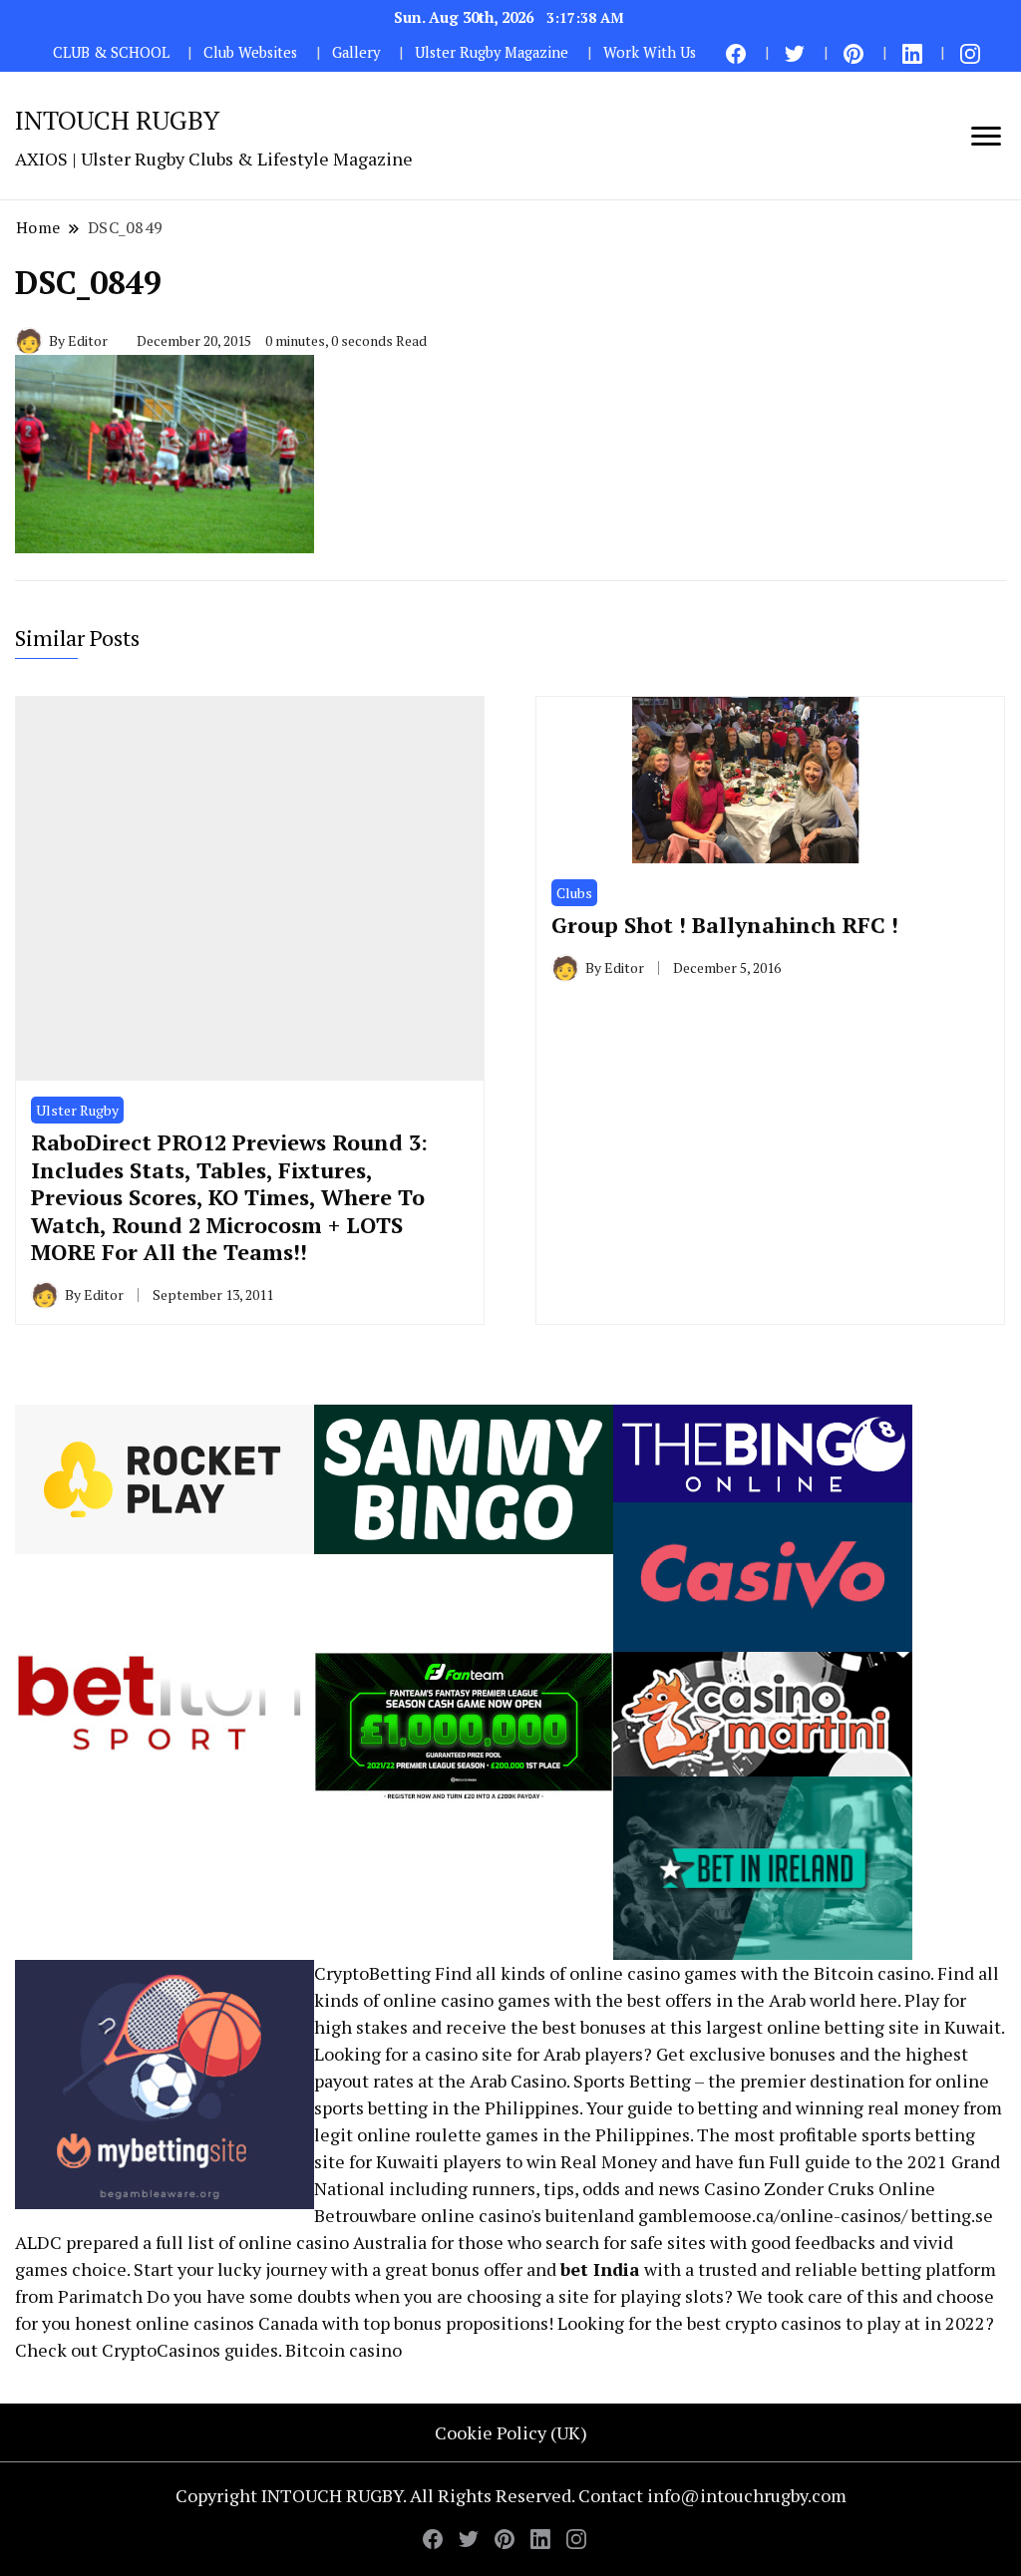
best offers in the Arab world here (762, 2000)
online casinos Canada (227, 2323)
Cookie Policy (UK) (511, 2432)
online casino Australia (333, 2242)
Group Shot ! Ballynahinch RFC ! (725, 925)
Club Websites (250, 52)
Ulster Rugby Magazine (492, 52)
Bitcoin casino (872, 1973)
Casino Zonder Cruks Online (820, 2188)
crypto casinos (783, 2323)
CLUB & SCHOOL (111, 52)
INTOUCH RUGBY (117, 120)
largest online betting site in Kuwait (853, 2027)
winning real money (877, 2107)
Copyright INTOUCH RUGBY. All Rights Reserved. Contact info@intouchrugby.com (511, 2495)
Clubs (574, 893)
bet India (600, 2269)
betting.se (952, 2215)
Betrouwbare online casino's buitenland (474, 2215)
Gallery (356, 52)
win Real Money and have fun (646, 2161)
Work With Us (650, 52)
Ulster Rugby (77, 1110)
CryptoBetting (372, 1973)
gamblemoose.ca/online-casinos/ (773, 2215)
